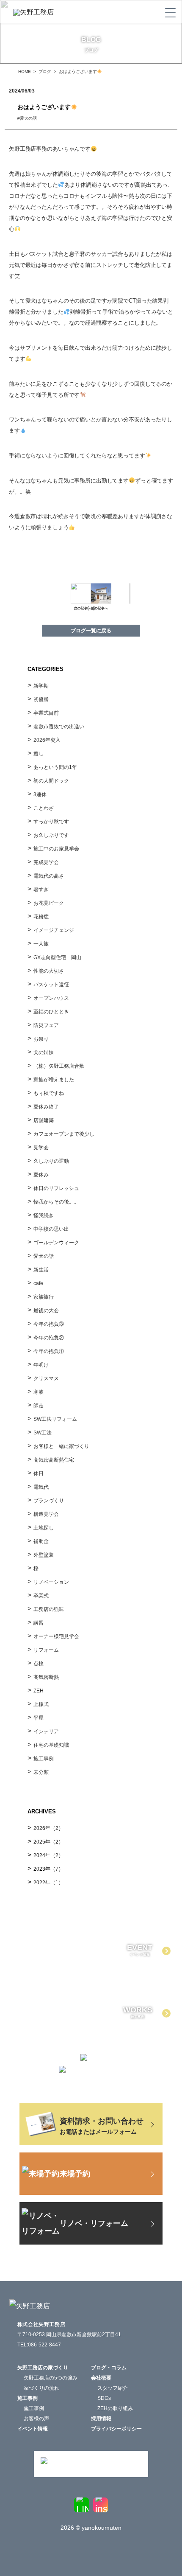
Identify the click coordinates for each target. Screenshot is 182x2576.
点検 (39, 1664)
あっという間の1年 (55, 767)
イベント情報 (33, 2429)
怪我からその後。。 (56, 1202)
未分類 (41, 1772)
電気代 (41, 1487)
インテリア (46, 1731)
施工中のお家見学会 (56, 849)
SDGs (104, 2398)
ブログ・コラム (109, 2368)
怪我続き (44, 1215)
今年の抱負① (49, 1351)
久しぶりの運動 (51, 1161)
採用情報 (101, 2419)
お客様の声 (36, 2419)
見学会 (41, 1148)
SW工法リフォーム (55, 1419)
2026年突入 (47, 740)
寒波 (39, 1392)
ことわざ (44, 808)
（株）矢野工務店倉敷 (59, 1066)
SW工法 (43, 1433)
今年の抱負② (49, 1338)
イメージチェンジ (54, 930)
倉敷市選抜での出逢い (59, 727)
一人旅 (41, 944)
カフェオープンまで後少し (64, 1134)
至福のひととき (51, 1012)
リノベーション (51, 1582)
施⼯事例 (44, 1759)
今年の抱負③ (49, 1324)
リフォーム (46, 1650)
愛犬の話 (44, 1256)
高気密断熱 (46, 1677)
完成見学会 (46, 862)
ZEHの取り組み (115, 2408)
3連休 (40, 794)
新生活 (41, 1270)
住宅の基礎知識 (51, 1745)
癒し (39, 754)
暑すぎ (41, 890)
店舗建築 (44, 1120)
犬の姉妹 (44, 1052)
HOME (25, 72)
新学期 (41, 686)
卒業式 (41, 1596)
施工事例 (34, 2408)
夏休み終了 (46, 1107)
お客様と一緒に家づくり (61, 1446)
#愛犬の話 (29, 118)
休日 (39, 1473)
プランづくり (49, 1501)
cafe (38, 1283)
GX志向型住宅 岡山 (57, 957)
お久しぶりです (51, 835)
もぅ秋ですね (49, 1093)
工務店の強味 (49, 1609)
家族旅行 (44, 1297)
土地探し (44, 1528)
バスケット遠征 (51, 985)
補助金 (41, 1541)
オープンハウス (51, 998)
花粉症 (41, 917)
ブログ (45, 72)
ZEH (39, 1691)
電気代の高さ (49, 876)
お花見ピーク (49, 903)
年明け (41, 1365)
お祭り (41, 1039)
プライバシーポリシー (116, 2429)
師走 (39, 1406)
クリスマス (46, 1378)
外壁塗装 (44, 1555)
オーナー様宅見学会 (56, 1636)
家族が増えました (54, 1080)
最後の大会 (46, 1310)
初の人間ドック (51, 781)
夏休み (41, 1175)
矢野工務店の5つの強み (51, 2378)
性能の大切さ (49, 971)
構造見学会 (46, 1514)
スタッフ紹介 (113, 2388)
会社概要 (101, 2378)
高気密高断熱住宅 (54, 1460)
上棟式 (41, 1704)
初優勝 (41, 699)
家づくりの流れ (41, 2388)
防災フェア (46, 1025)
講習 (39, 1623)
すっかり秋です (51, 822)
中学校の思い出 (51, 1229)
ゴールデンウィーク (56, 1243)
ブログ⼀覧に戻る (91, 631)
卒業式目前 (46, 713)
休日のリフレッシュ (56, 1188)
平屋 (39, 1718)
